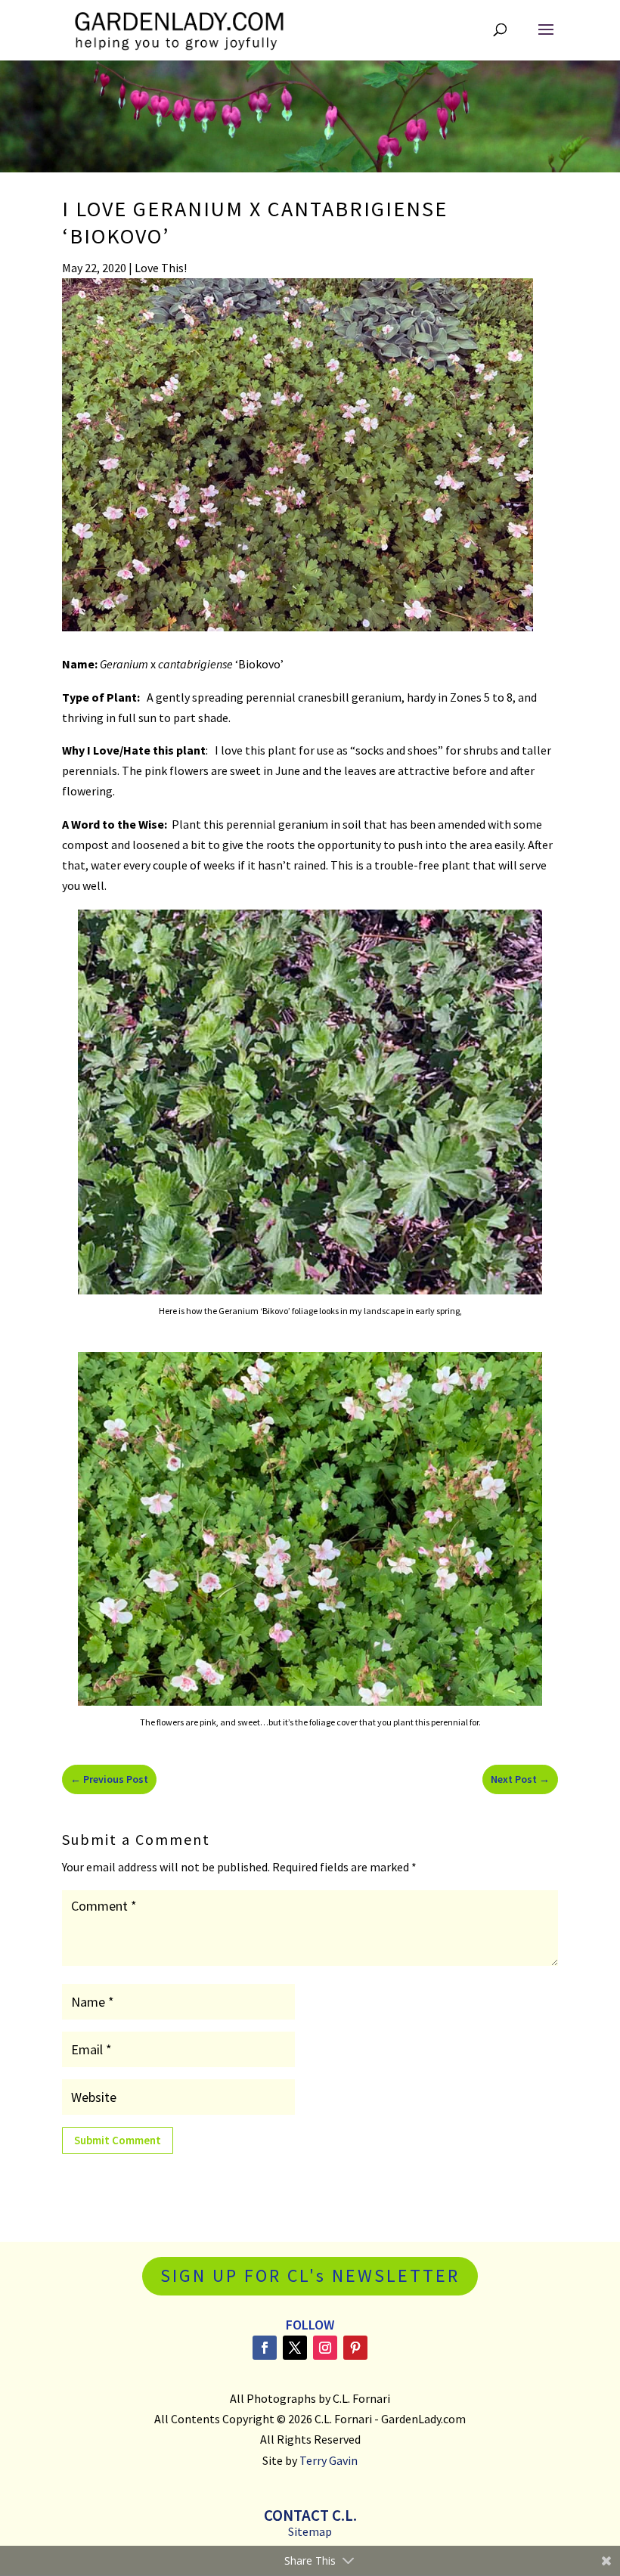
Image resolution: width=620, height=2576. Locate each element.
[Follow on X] (295, 2348)
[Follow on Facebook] (265, 2348)
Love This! (161, 268)
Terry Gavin (329, 2460)
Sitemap (310, 2531)
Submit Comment (118, 2140)
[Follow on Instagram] (325, 2348)
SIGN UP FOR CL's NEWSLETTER (310, 2275)
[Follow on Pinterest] (355, 2348)
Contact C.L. (310, 2515)
